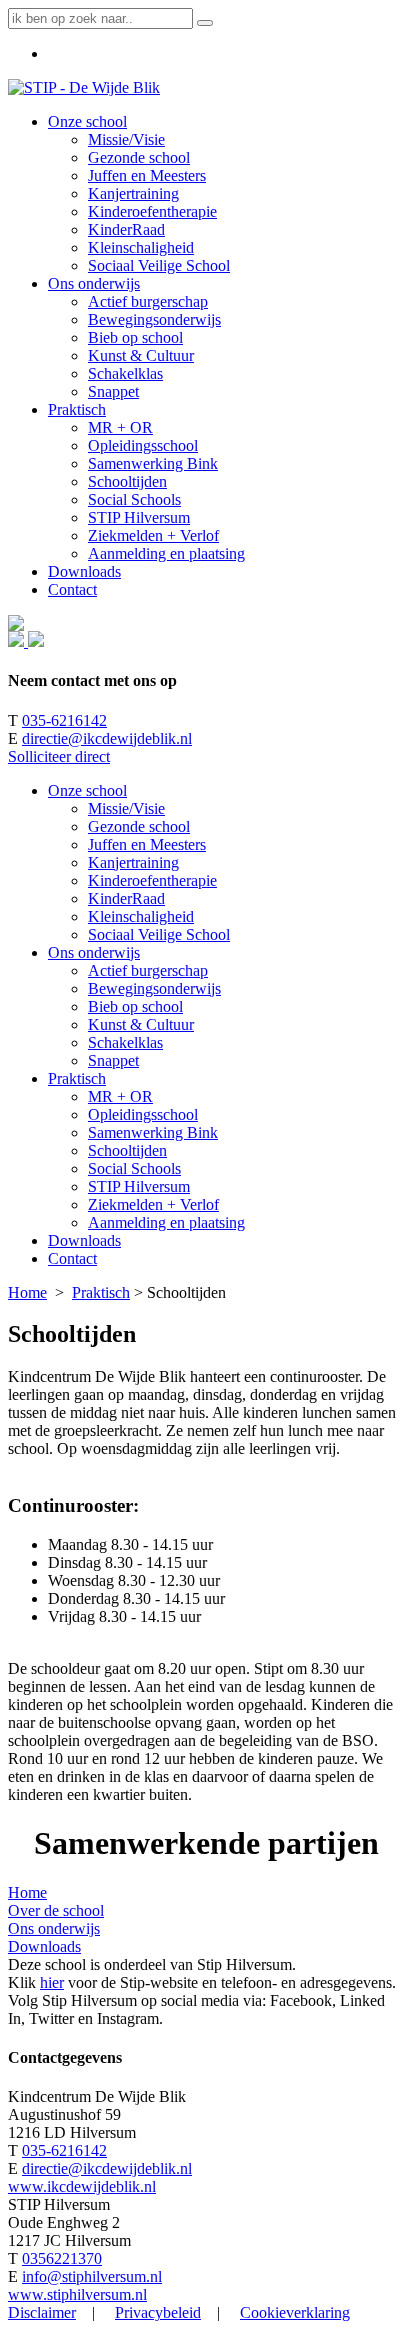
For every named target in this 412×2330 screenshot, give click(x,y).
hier (52, 1982)
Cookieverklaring (295, 2312)
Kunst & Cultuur (141, 1024)
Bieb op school (135, 1006)
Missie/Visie (126, 808)
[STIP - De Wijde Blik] (84, 87)
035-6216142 (64, 720)
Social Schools (134, 1168)
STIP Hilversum (139, 1186)
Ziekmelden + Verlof (153, 1204)
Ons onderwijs (94, 952)
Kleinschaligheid (141, 916)
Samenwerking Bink (153, 1132)
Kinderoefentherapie (152, 880)
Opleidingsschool (143, 1114)
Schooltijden (127, 1150)
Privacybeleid (158, 2312)
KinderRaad (126, 898)
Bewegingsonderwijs (154, 988)
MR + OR (120, 1096)
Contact (72, 1258)
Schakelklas (125, 1042)
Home (27, 1292)
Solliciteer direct (59, 756)
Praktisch (77, 1078)
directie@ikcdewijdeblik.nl (107, 738)
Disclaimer (42, 2312)
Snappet (113, 1060)
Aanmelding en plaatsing (166, 1222)
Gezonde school (139, 826)
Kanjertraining (133, 862)
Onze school (87, 790)
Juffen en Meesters (147, 844)
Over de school (56, 1910)
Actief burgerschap (148, 970)
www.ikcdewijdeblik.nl (82, 2186)
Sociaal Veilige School (159, 934)
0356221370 (62, 2258)
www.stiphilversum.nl (77, 2294)
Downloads (84, 1240)
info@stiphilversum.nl (92, 2276)
